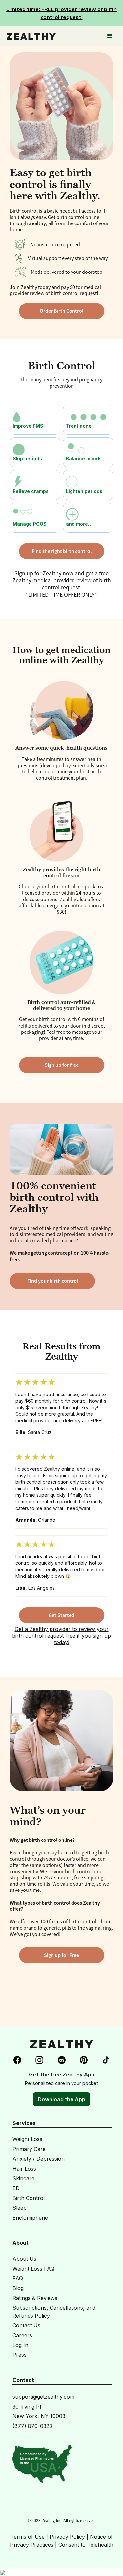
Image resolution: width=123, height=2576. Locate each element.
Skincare (23, 2178)
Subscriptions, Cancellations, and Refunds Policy (54, 2312)
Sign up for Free (61, 1955)
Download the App (61, 2099)
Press (20, 2355)
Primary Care (29, 2149)
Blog (18, 2288)
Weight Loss (27, 2139)
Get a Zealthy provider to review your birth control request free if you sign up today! (61, 1636)
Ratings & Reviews (35, 2298)
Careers (22, 2335)
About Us (24, 2259)
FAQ (18, 2278)
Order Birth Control (61, 311)
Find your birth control (53, 1281)
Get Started (61, 1615)
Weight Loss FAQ (33, 2269)
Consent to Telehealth (86, 2545)
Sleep (20, 2208)
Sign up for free (62, 1065)
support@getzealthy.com (43, 2397)
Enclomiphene (30, 2218)
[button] (110, 36)
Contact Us (26, 2325)
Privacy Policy (67, 2537)
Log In (20, 2345)
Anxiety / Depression (39, 2159)
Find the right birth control (62, 551)
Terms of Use (28, 2537)
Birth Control (29, 2198)
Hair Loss (24, 2169)
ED (16, 2188)
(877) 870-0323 (32, 2426)
